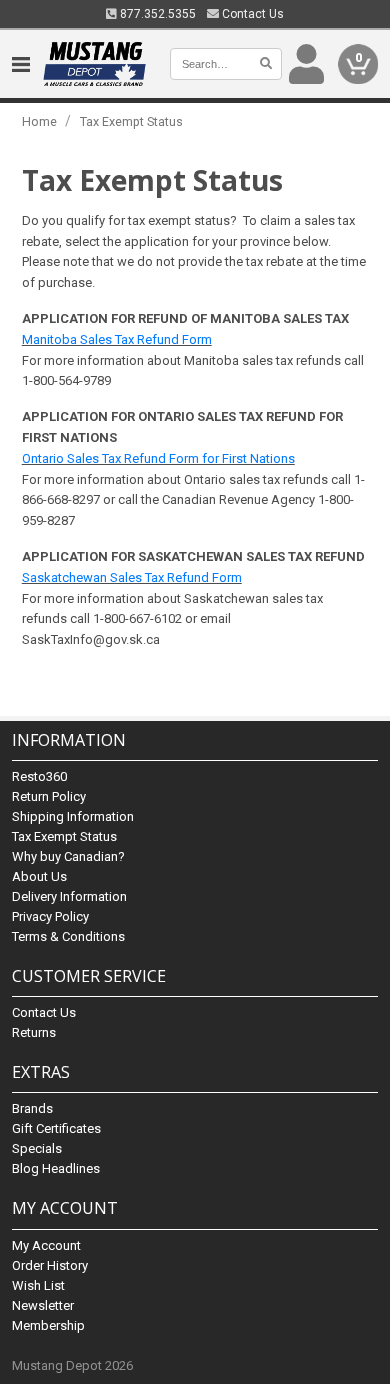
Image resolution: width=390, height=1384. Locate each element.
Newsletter (43, 1305)
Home (39, 121)
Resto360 (39, 776)
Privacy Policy (50, 916)
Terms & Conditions (68, 936)
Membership (48, 1325)
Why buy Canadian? (68, 856)
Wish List (38, 1285)
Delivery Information (69, 896)
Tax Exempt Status (131, 121)
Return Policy (49, 796)
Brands (32, 1108)
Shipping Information (73, 816)
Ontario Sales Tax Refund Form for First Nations (158, 458)
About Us (39, 876)
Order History (50, 1265)
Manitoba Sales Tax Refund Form (117, 339)
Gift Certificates (56, 1128)
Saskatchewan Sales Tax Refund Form (132, 577)
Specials (37, 1148)
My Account (46, 1245)
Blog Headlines (56, 1168)
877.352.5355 (156, 14)
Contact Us (251, 14)
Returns (34, 1032)
